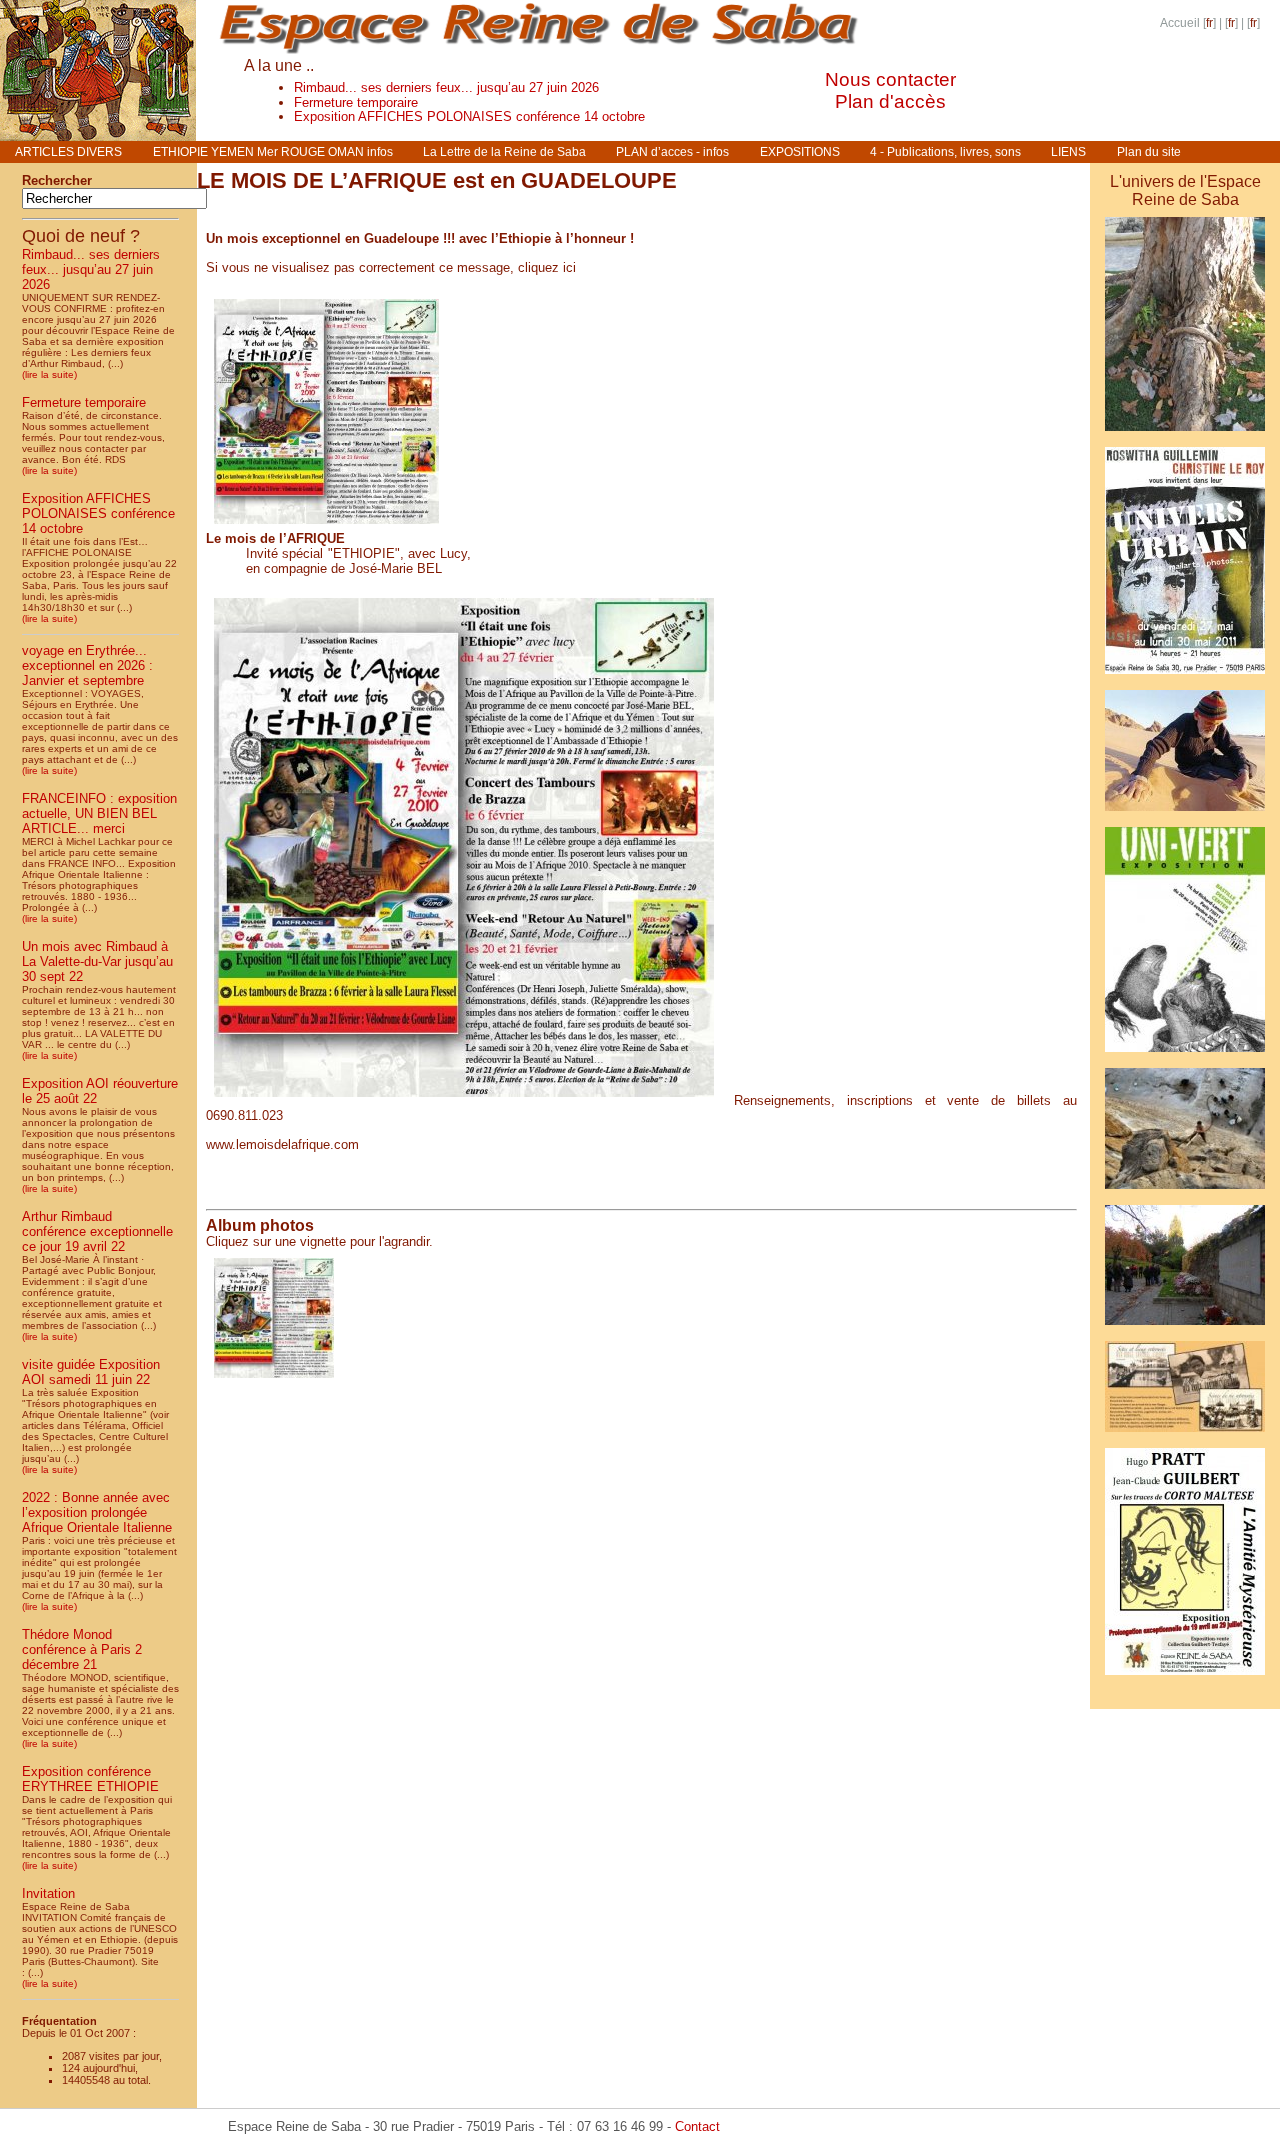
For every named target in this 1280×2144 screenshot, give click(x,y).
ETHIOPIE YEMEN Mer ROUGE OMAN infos (273, 152)
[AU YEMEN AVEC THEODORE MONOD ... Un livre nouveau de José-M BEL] (1185, 1678)
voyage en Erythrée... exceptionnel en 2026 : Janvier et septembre (87, 665)
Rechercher (57, 180)
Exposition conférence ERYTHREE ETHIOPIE (90, 1779)
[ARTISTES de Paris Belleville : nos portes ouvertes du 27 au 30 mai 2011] (1185, 677)
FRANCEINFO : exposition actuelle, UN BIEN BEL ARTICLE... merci (99, 813)
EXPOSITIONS (800, 152)
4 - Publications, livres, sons (945, 152)
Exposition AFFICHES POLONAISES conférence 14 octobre (469, 116)
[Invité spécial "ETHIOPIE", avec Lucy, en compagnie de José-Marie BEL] (326, 527)
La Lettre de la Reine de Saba (504, 152)
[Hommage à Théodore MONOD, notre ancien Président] (1185, 814)
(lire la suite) (49, 374)
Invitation (48, 1893)
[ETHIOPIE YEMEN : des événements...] (1185, 1694)
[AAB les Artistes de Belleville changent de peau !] (1185, 1055)
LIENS (1068, 152)
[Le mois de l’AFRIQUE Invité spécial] (274, 1381)
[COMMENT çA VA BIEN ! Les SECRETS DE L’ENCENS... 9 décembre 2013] (1185, 1328)
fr (1209, 23)
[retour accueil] (98, 135)
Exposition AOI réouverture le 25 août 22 (100, 1091)
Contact (697, 2126)
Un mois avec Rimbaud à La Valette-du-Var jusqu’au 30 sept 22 (97, 961)
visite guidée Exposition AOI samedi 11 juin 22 (91, 1372)
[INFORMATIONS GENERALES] (1185, 1192)
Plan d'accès (890, 101)
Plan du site (1149, 152)
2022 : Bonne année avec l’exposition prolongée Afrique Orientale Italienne (97, 1512)
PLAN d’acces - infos (672, 152)
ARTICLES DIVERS (68, 152)
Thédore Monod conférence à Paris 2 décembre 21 (82, 1649)
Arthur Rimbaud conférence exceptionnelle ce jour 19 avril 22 (97, 1231)
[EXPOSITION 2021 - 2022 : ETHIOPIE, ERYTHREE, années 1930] (1185, 1435)
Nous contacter (890, 79)
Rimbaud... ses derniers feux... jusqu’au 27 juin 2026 (446, 87)
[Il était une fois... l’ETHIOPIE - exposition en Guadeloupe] (1185, 434)
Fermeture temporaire (356, 102)
